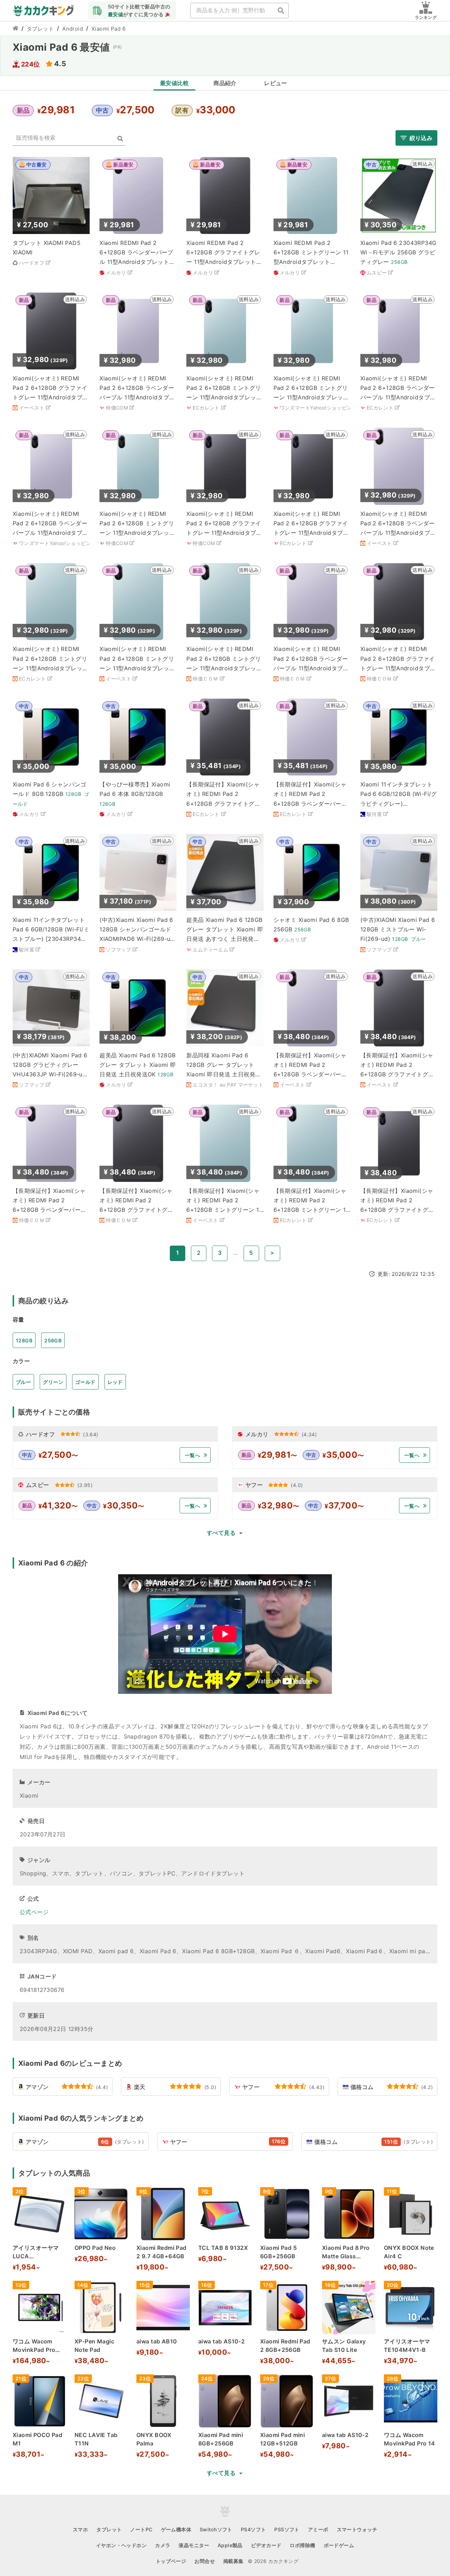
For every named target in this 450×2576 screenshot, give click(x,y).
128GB (24, 1340)
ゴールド (85, 1382)
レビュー (276, 83)
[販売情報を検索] (120, 139)
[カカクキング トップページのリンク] (15, 29)
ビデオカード (266, 2545)
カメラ (163, 2545)
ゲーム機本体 (176, 2529)
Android (73, 29)
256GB (53, 1340)
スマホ (80, 2529)
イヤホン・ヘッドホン (121, 2545)
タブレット (40, 29)
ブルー (23, 1382)
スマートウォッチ (357, 2529)
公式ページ (34, 1912)
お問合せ (205, 2561)
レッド (115, 1382)
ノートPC (141, 2529)
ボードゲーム (339, 2545)
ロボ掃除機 (302, 2545)
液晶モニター (194, 2545)
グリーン (53, 1382)
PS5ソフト (287, 2529)
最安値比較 (174, 83)
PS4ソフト (253, 2529)
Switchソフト (216, 2529)
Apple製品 (230, 2545)
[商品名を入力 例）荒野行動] (281, 11)
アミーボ (318, 2529)
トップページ (171, 2561)
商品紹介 (225, 83)
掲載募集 (233, 2561)
